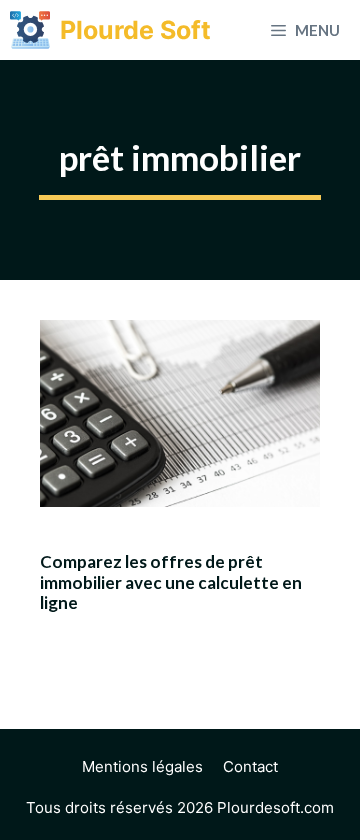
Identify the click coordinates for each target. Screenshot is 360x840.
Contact (250, 766)
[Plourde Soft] (30, 30)
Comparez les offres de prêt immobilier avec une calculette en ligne (171, 582)
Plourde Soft (135, 30)
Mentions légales (142, 766)
